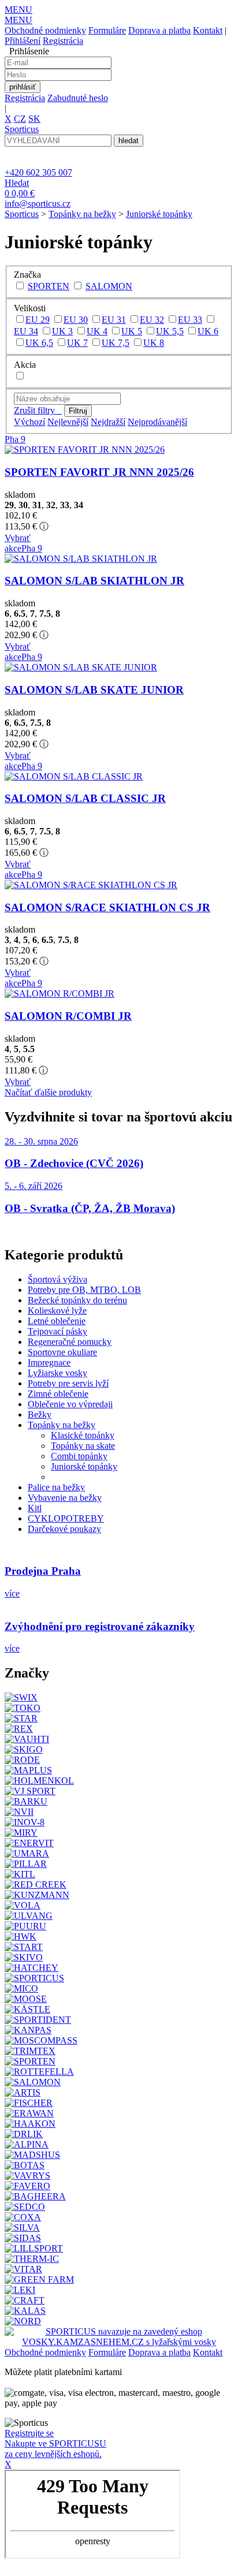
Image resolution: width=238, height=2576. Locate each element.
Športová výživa (57, 1279)
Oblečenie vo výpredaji (70, 1404)
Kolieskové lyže (57, 1311)
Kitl (35, 1508)
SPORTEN (49, 286)
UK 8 (154, 343)
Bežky (40, 1414)
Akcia (25, 365)
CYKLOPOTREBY (66, 1518)
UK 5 (132, 331)
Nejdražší (108, 422)
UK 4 (97, 331)
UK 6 (208, 331)
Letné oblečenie (57, 1321)
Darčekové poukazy (64, 1529)
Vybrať (18, 538)
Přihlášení (23, 41)
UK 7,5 (116, 343)
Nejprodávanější (157, 422)
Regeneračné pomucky (70, 1342)
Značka (27, 275)
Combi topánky (79, 1456)
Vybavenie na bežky (65, 1498)
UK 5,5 (170, 331)
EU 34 (26, 331)
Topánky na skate (83, 1446)
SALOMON (109, 286)
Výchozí (29, 422)
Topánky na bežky (82, 214)
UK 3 (62, 331)
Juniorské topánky (159, 214)
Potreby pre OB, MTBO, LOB (84, 1290)
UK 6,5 (39, 343)
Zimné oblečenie (58, 1394)
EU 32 (152, 320)
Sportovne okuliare (62, 1352)
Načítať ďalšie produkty (48, 1092)
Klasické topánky (83, 1435)
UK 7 (77, 343)
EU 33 (190, 320)
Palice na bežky (56, 1487)
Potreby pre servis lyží (68, 1383)
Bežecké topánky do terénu (77, 1300)
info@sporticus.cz (38, 204)
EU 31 (114, 320)
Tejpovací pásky (57, 1331)
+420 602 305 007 (38, 172)
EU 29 (38, 320)
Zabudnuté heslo (78, 98)
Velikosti (30, 308)
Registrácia (63, 41)
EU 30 (76, 320)
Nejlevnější (68, 422)
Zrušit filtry (38, 410)
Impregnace (49, 1362)
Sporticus (22, 214)
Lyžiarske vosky (57, 1373)
